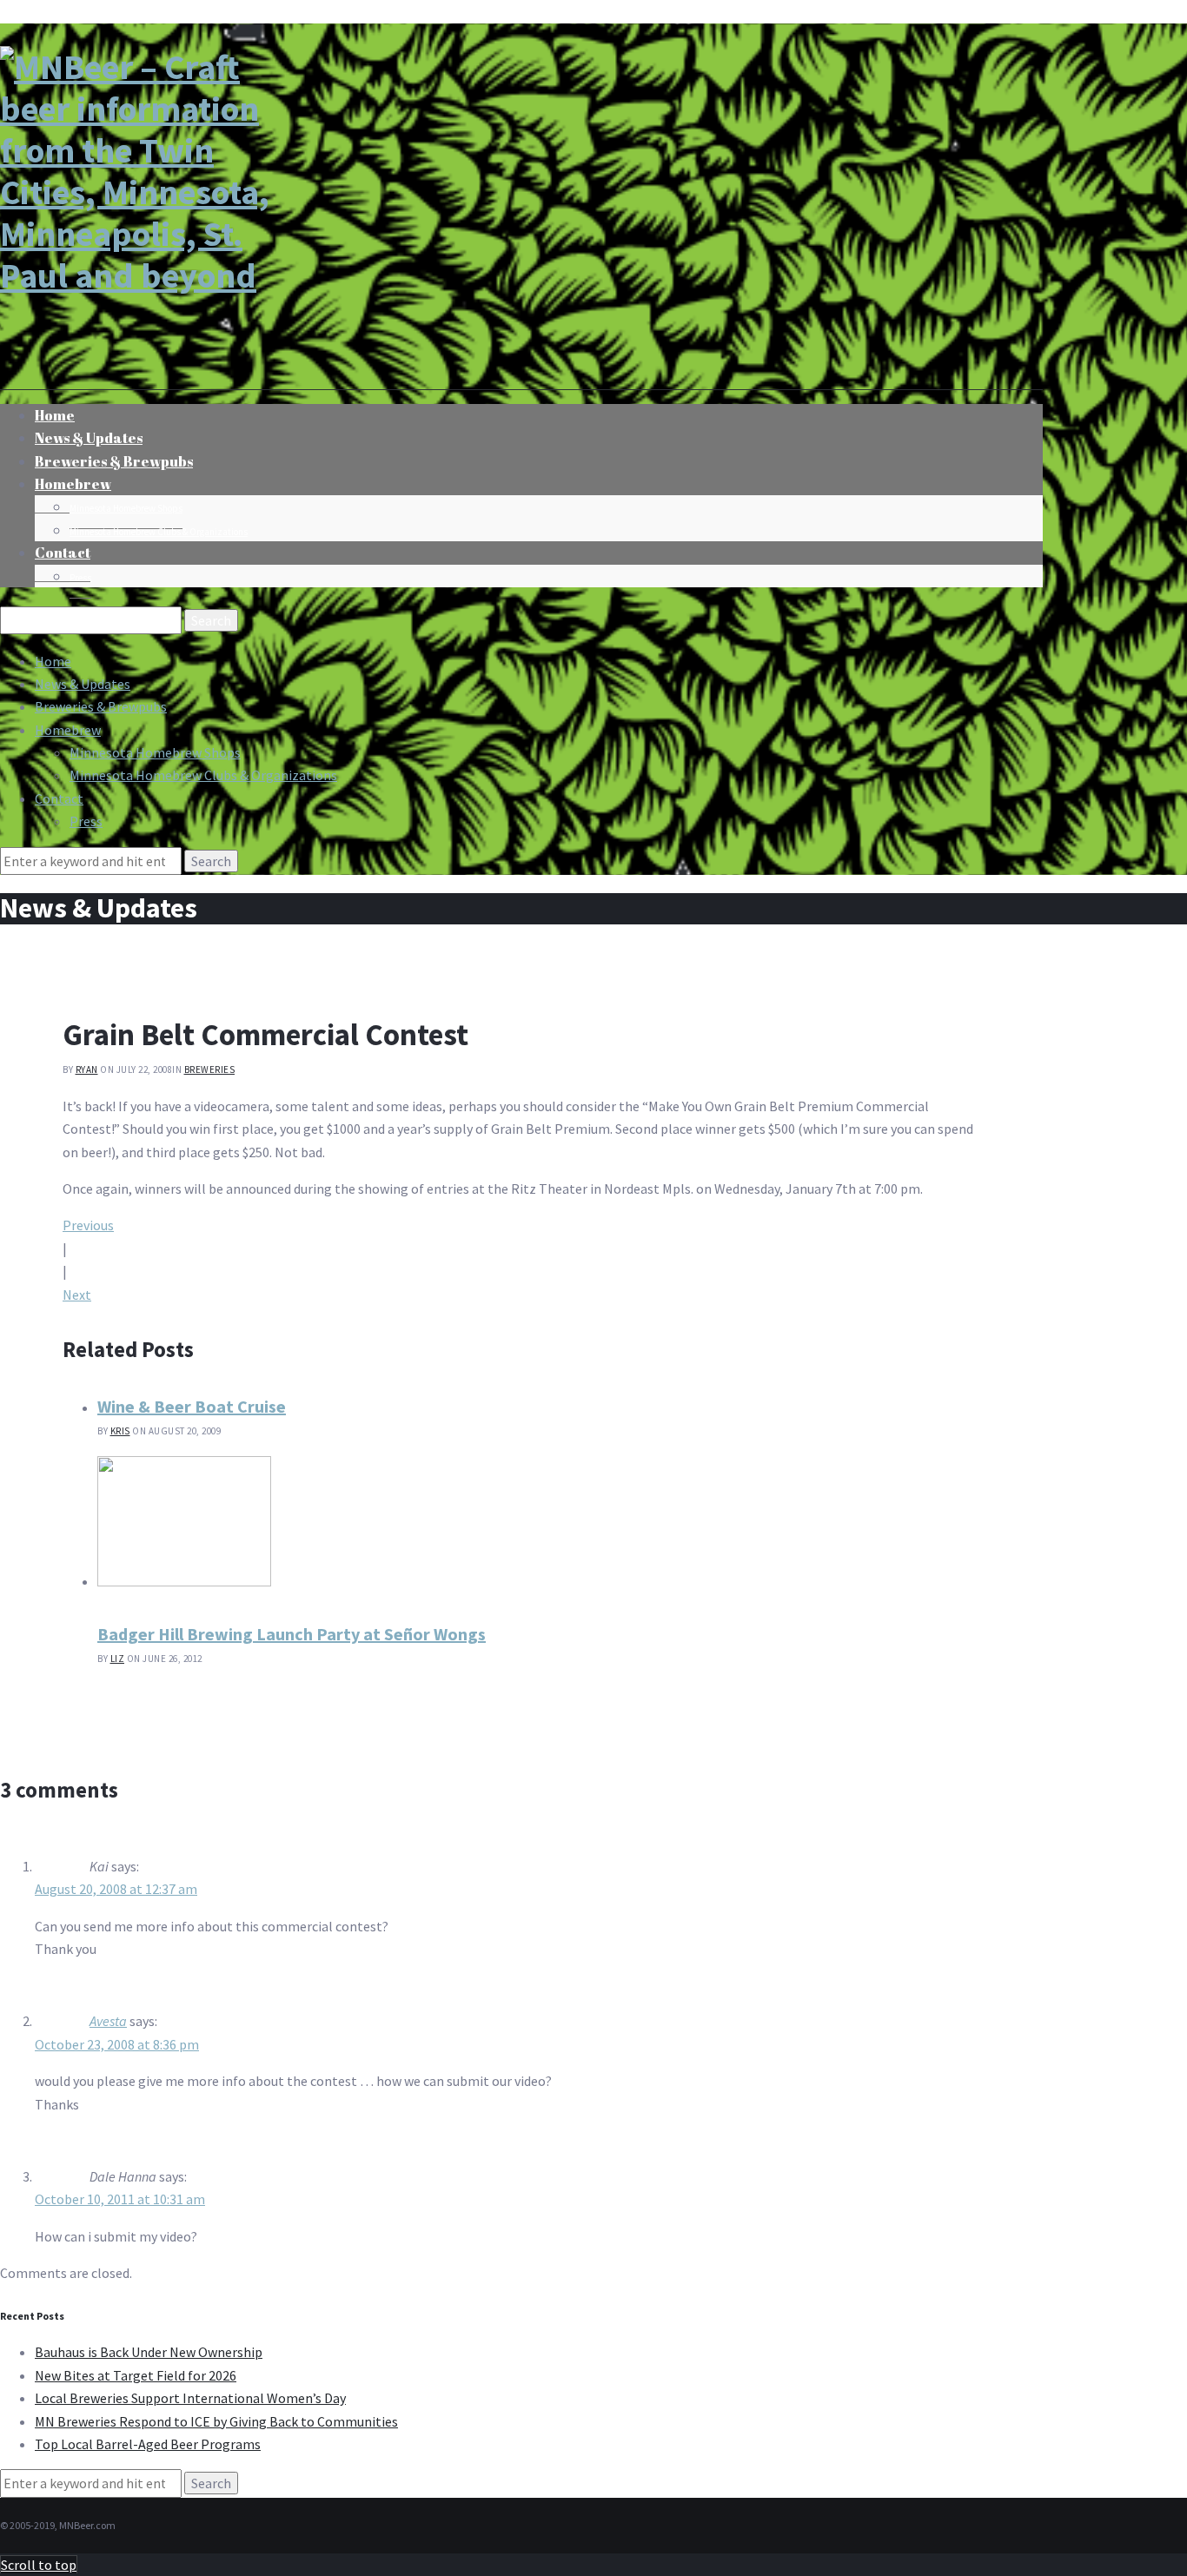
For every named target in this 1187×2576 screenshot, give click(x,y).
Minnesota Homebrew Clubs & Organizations (159, 532)
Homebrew (73, 484)
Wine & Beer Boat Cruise (192, 1406)
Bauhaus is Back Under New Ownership (149, 2352)
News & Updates (83, 684)
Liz (118, 1659)
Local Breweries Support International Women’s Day (190, 2398)
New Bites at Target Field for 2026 (136, 2375)
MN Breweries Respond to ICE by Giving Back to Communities (216, 2421)
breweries (210, 1069)
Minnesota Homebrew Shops (126, 508)
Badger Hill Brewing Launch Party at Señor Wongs (292, 1634)
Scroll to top (39, 2565)
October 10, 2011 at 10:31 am (120, 2199)
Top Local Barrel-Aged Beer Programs (148, 2444)
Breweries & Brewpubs (114, 461)
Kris (120, 1431)
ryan (87, 1069)
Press (80, 578)
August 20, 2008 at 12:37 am (116, 1889)
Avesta (108, 2021)
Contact (63, 553)
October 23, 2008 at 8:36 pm (117, 2044)
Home (53, 661)
